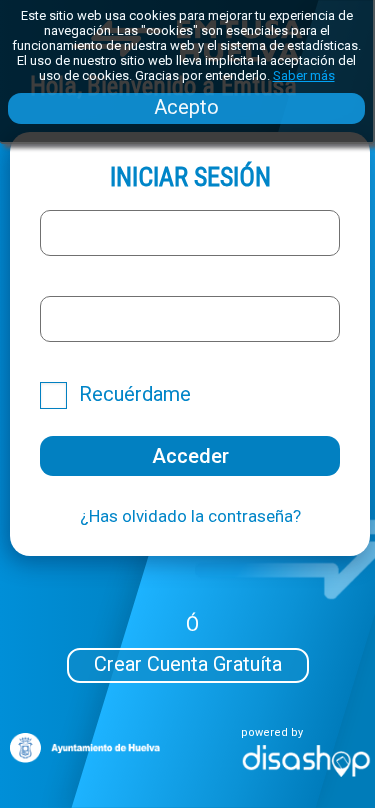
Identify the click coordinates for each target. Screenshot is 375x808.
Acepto (186, 107)
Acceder (190, 456)
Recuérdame (135, 394)
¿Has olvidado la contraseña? (190, 516)
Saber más (304, 75)
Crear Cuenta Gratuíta (188, 664)
